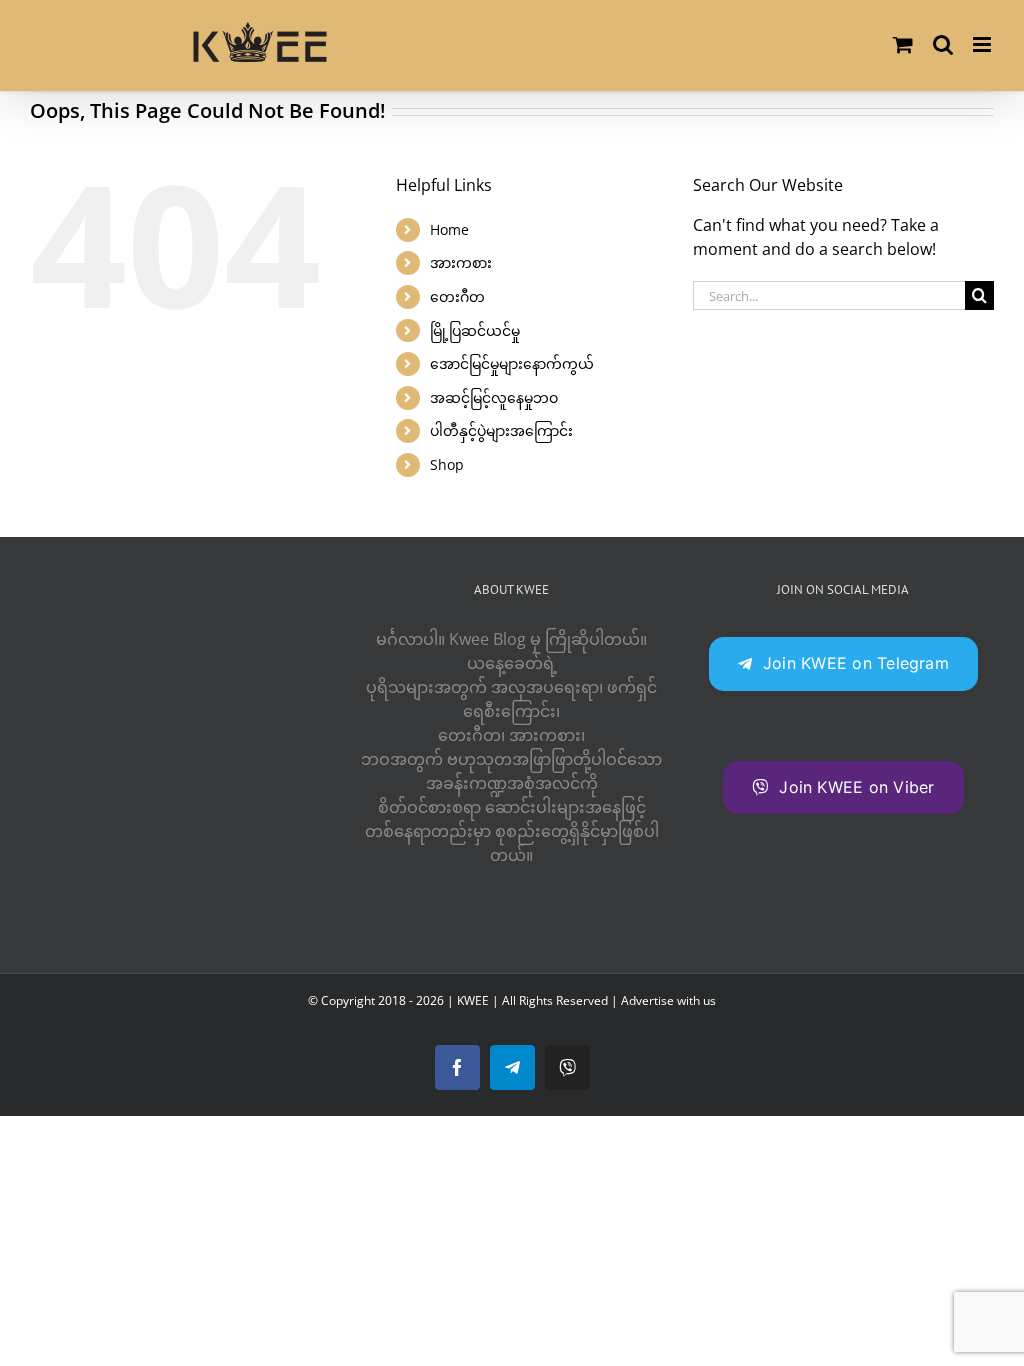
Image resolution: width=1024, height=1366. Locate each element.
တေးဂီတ (457, 296)
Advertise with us (668, 1000)
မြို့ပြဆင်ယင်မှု (475, 330)
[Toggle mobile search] (943, 44)
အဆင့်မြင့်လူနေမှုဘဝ (494, 397)
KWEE (473, 1000)
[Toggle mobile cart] (903, 44)
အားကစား (461, 262)
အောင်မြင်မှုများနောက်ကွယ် (512, 363)
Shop (447, 464)
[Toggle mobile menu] (983, 44)
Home (449, 229)
